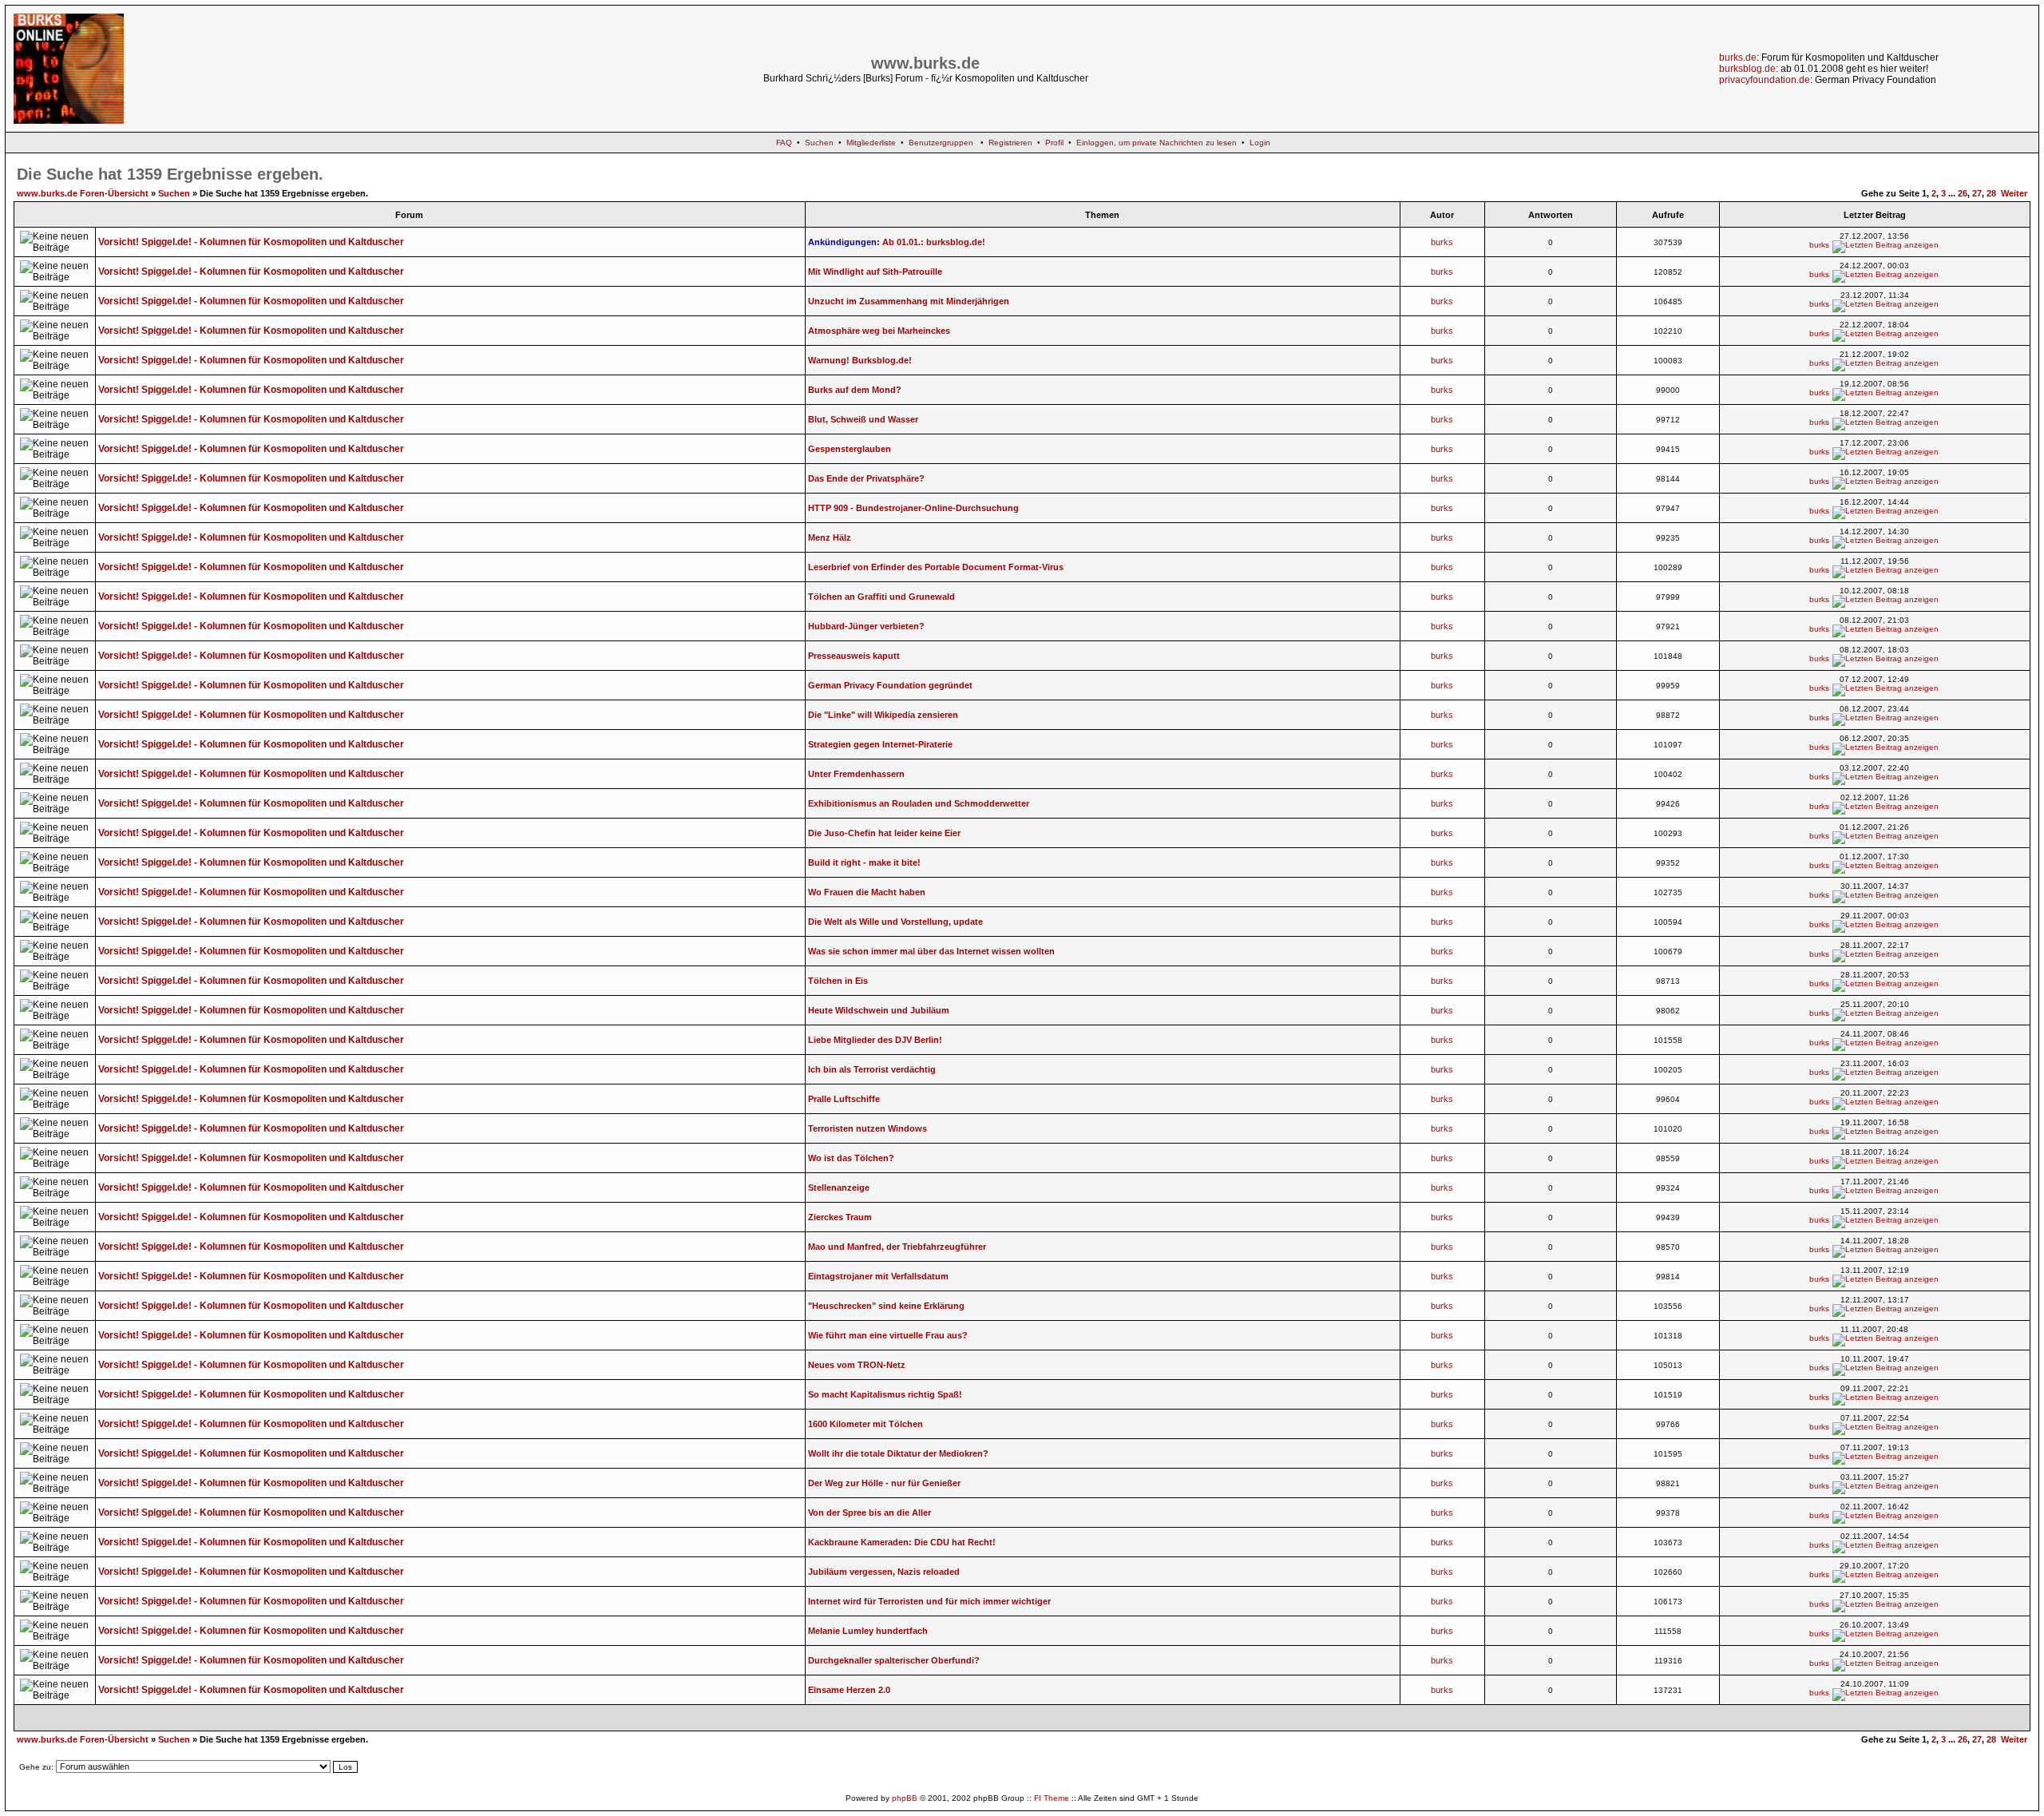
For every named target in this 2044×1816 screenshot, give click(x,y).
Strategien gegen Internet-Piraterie (880, 744)
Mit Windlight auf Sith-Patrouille (875, 272)
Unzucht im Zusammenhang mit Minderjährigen (909, 301)
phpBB (905, 1798)
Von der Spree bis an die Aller (869, 1513)
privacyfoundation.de (1765, 80)
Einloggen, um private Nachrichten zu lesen (1157, 143)
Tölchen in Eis (838, 981)
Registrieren (1010, 143)
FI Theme (1052, 1798)
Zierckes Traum (840, 1217)
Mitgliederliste (871, 143)
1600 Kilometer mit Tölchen (866, 1424)
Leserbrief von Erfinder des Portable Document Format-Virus (936, 567)
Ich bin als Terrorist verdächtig (872, 1069)
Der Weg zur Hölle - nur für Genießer (884, 1483)
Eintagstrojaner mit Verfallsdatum (878, 1276)
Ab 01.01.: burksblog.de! (934, 242)
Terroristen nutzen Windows (868, 1128)
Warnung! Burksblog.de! (860, 360)
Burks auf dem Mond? (855, 390)
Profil (1054, 143)
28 (1991, 193)
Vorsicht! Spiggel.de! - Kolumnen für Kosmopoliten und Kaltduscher (251, 242)
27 (1977, 193)
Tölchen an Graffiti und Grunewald (881, 597)
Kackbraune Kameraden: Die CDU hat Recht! (902, 1542)
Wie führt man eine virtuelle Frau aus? (888, 1335)
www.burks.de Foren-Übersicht (83, 193)
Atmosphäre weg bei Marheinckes (879, 331)
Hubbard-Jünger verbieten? (866, 626)
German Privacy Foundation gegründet (890, 685)
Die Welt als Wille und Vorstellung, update (895, 922)
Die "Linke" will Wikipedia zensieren (883, 715)
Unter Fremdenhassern (856, 774)
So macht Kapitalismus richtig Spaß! (885, 1394)
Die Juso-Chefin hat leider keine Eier (884, 833)
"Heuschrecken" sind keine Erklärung (886, 1306)
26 (1963, 193)
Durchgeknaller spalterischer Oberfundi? (894, 1660)
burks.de (1738, 57)
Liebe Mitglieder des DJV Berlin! (875, 1040)
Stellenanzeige (839, 1188)
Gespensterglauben (850, 449)
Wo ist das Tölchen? (851, 1158)
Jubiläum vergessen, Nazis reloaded (884, 1572)
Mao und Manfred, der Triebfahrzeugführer (897, 1247)
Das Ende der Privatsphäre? (866, 478)
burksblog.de (1747, 69)
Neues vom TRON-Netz (857, 1365)
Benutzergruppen (941, 143)
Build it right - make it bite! (864, 862)
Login (1260, 143)
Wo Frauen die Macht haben (867, 892)
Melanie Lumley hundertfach (868, 1631)
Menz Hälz (830, 537)
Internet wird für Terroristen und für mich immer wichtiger (929, 1601)
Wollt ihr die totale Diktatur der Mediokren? (898, 1453)
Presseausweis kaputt (854, 656)
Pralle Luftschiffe (844, 1099)
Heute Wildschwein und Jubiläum (879, 1010)
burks (1442, 242)
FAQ (784, 143)
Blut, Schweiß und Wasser (863, 419)
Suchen (819, 143)
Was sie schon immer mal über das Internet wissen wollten (931, 951)
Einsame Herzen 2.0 (849, 1690)
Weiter (2014, 193)
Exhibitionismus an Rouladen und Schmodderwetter (919, 803)
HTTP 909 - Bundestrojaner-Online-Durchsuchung (913, 508)
